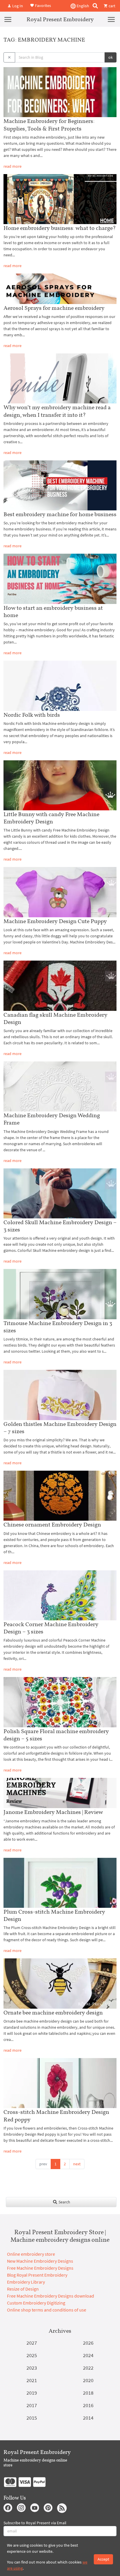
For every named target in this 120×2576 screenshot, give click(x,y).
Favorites (43, 5)
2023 (32, 2368)
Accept (103, 2559)
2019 (32, 2393)
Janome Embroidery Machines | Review (53, 1812)
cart (112, 6)
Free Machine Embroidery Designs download (51, 2296)
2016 (88, 2405)
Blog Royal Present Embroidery (37, 2275)
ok (111, 57)
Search (64, 2202)
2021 (32, 2380)
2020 (88, 2380)
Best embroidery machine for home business (60, 514)
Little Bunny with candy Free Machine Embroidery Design (51, 818)
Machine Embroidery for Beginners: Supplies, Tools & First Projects (49, 125)
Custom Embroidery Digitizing (36, 2303)
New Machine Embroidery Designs (40, 2261)
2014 (88, 2418)
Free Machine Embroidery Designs (40, 2268)
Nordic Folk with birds (32, 715)
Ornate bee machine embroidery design (53, 2012)
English (82, 6)
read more (13, 166)
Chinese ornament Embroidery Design (52, 1524)
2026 (88, 2343)
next (77, 2164)
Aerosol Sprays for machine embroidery (54, 308)
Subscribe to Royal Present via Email (35, 2523)
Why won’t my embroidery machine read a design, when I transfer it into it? (57, 411)
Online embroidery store (31, 2254)
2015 (32, 2418)
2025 (32, 2355)
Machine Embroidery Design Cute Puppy (55, 921)
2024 (88, 2355)
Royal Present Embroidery (60, 19)
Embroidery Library (26, 2282)
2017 (32, 2405)
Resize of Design (23, 2289)
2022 (88, 2368)
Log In (17, 6)
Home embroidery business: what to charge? (60, 228)
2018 (88, 2393)
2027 (32, 2343)
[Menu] (8, 19)
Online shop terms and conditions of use (47, 2310)
